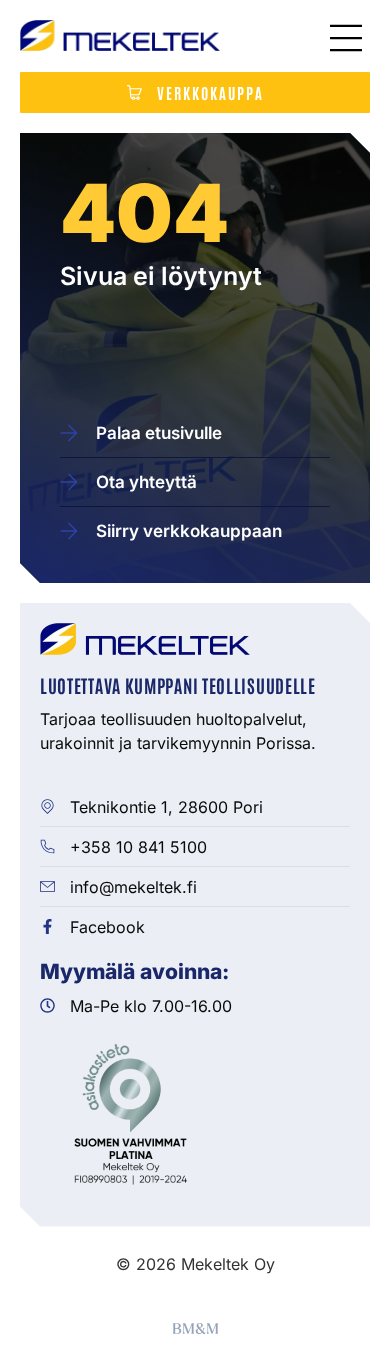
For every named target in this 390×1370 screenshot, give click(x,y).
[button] (346, 40)
